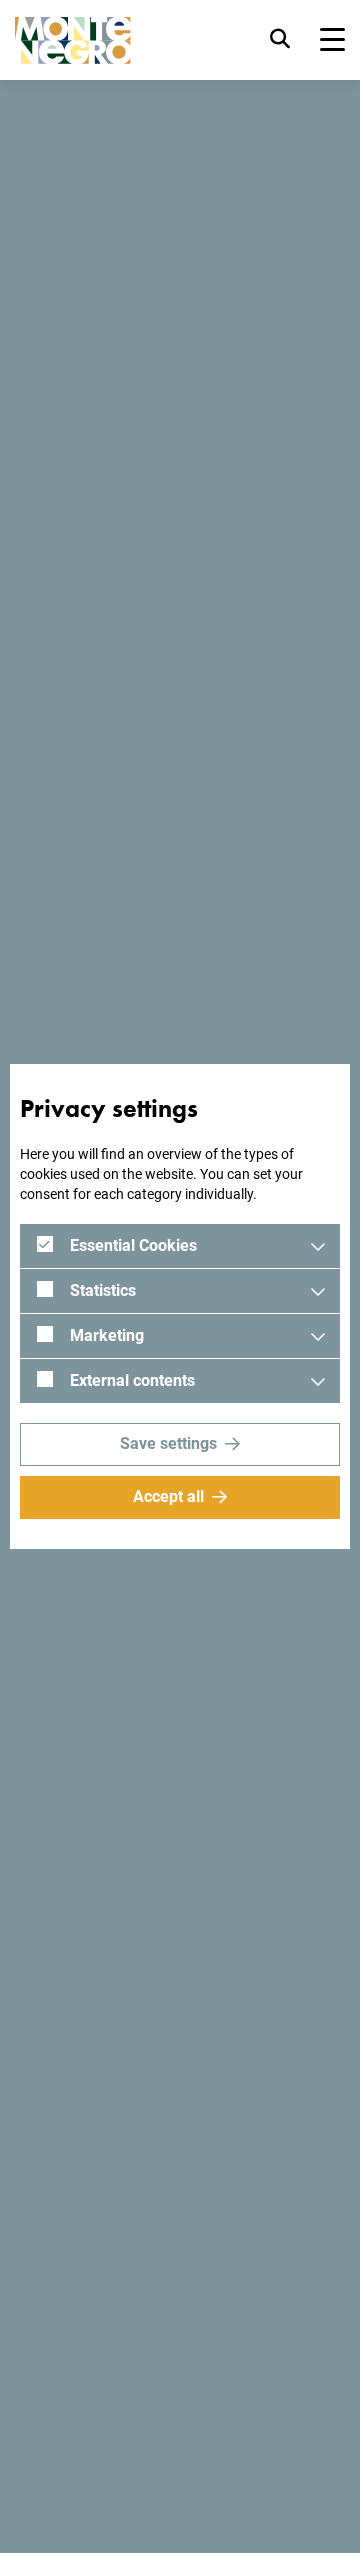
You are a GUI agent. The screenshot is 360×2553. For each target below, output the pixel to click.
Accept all (168, 1496)
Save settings (168, 1443)
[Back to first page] (73, 40)
